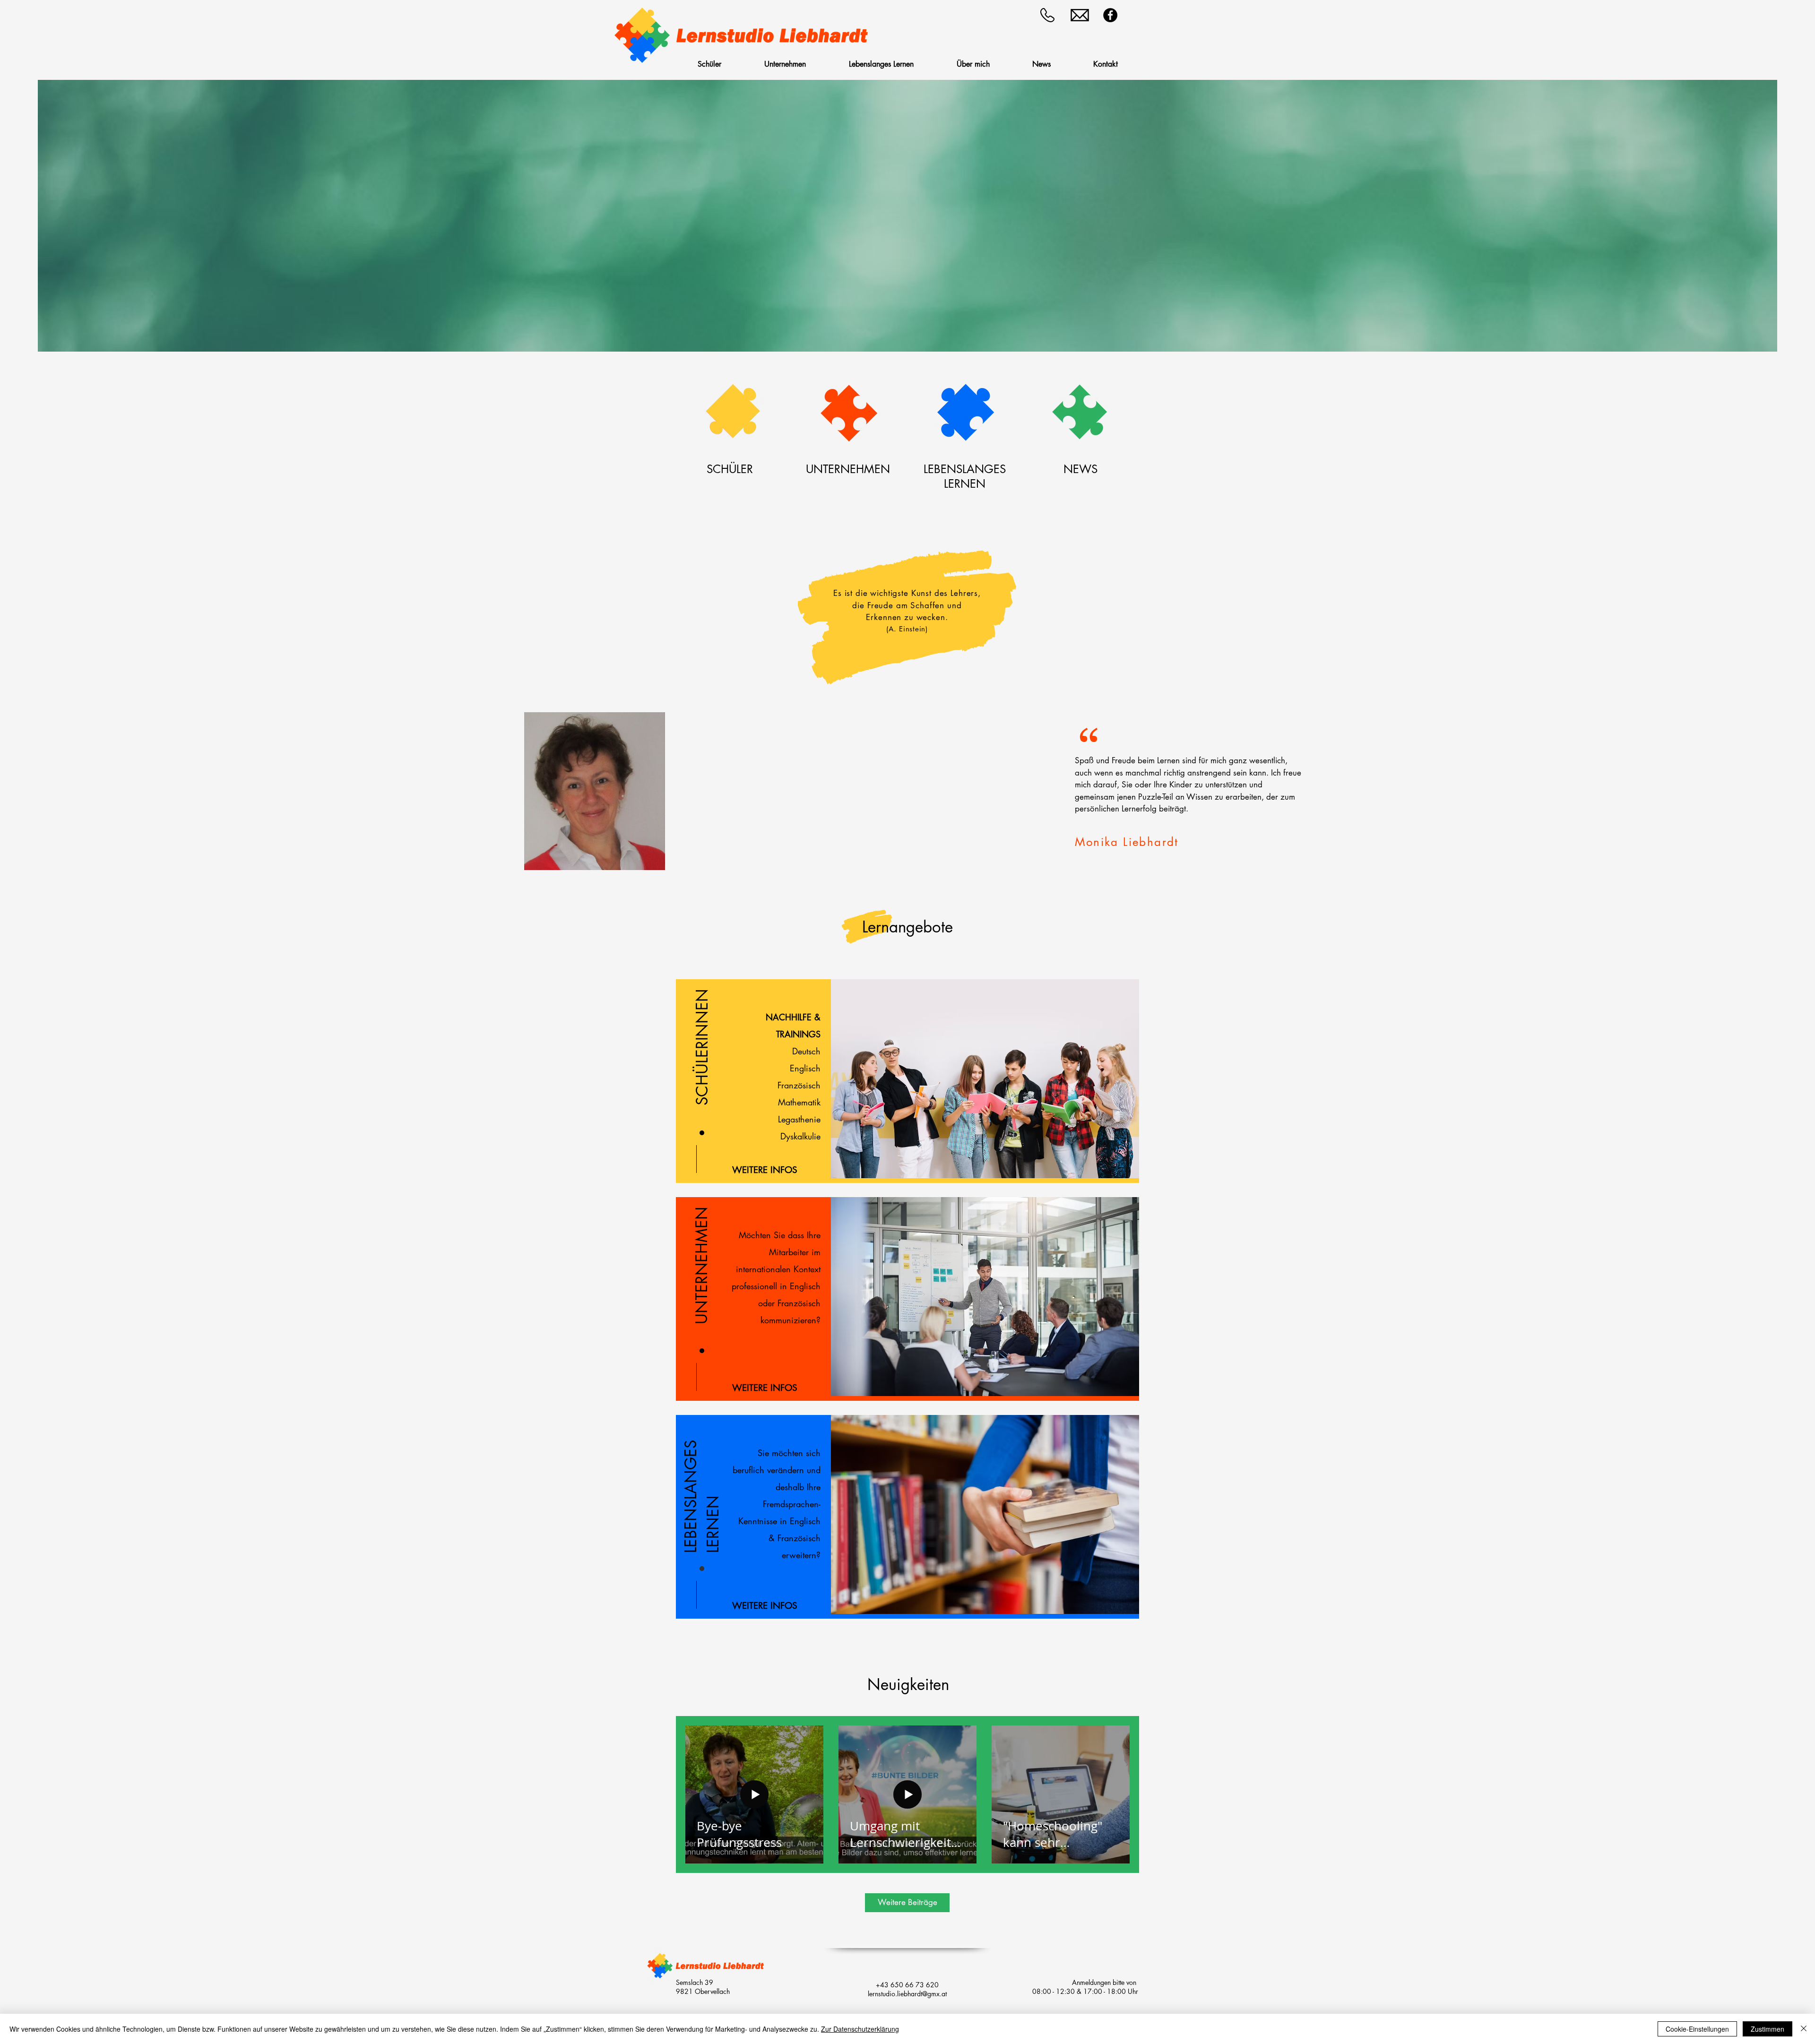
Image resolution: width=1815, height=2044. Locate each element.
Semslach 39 (695, 1982)
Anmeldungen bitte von (1105, 1982)
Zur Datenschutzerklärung (860, 2029)
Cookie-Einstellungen (1697, 2029)
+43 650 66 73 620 (907, 1985)
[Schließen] (1804, 2029)
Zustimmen (1767, 2029)
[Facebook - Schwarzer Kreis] (1110, 15)
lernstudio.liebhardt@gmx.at (907, 1994)
